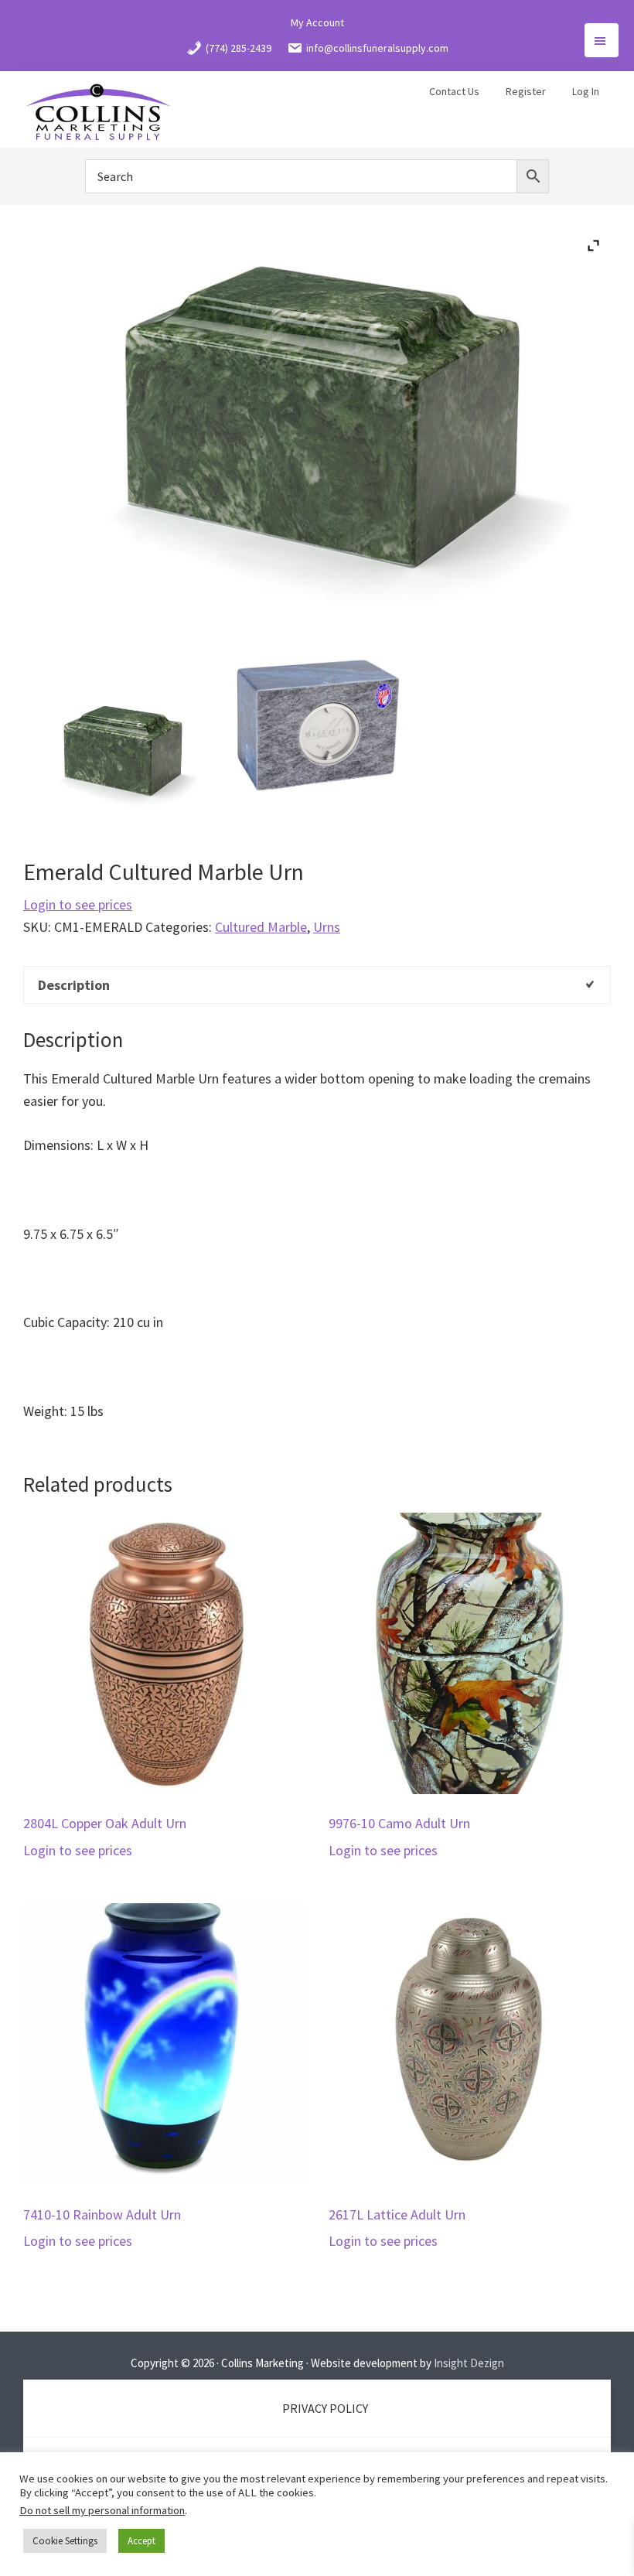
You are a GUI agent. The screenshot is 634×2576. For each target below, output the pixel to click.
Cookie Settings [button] (65, 2541)
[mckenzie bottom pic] (317, 721)
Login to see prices (78, 904)
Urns (327, 927)
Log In (586, 91)
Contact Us (454, 91)
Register (526, 91)
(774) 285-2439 (239, 48)
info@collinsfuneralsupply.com (377, 48)
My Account (317, 22)
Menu (602, 40)
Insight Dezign (469, 2363)
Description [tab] (74, 985)
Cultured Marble (261, 927)
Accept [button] (141, 2541)
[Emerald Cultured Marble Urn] (121, 752)
